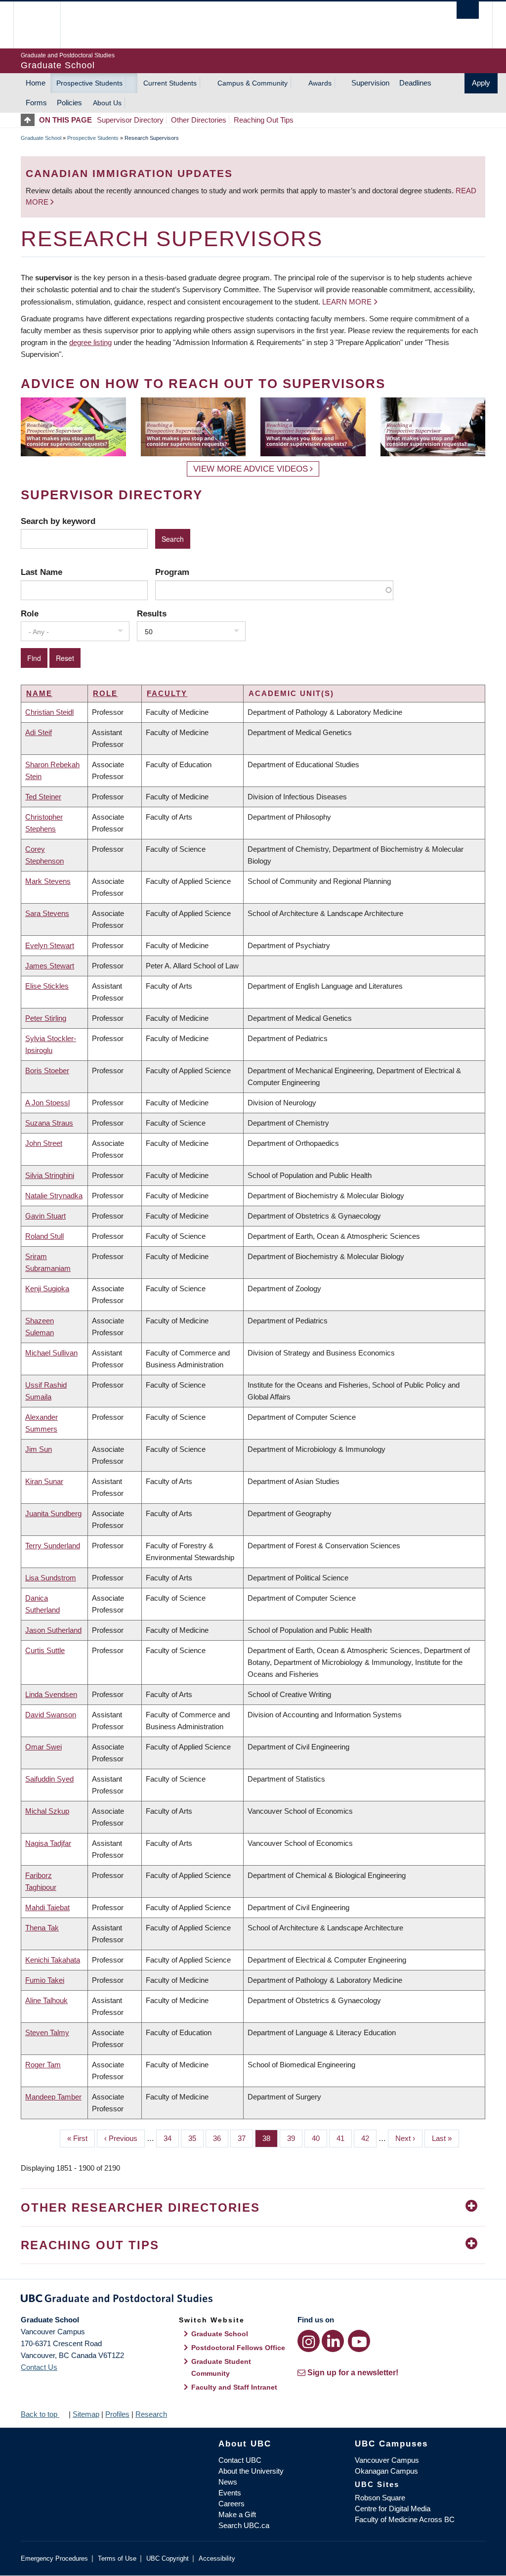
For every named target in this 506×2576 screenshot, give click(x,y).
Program (172, 572)
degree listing (90, 342)
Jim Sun (39, 1449)
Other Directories (199, 120)
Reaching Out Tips (264, 120)
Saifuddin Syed (49, 1779)
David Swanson (51, 1715)
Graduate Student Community (221, 2367)
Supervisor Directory (130, 120)
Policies (69, 103)
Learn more (347, 302)
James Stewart (50, 966)
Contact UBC (240, 2460)
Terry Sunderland (53, 1546)
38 (270, 2138)
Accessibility (217, 2558)
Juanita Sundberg (53, 1513)
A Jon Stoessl (47, 1103)
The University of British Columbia (44, 25)
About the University (251, 2471)
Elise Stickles (47, 986)
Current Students (170, 83)
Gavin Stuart (45, 1216)
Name (39, 693)
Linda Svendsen (51, 1694)
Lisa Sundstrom (51, 1578)
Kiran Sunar (44, 1481)
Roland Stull (44, 1236)
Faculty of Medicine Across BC (405, 2519)
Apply (481, 83)
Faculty (167, 693)
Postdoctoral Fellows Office (238, 2348)
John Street (44, 1143)
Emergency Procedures (54, 2558)
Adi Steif (39, 732)
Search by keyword (58, 521)
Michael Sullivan (51, 1353)
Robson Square (380, 2498)
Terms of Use (117, 2558)
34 (171, 2138)
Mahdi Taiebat (47, 1907)
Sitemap (86, 2414)
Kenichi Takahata (53, 1960)
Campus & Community (253, 83)
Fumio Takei (45, 1980)
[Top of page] (30, 120)
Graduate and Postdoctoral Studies (253, 2300)
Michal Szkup (47, 1811)
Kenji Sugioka (47, 1288)
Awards (320, 83)
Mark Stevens (48, 881)
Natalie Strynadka (54, 1196)
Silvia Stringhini (50, 1175)
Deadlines (415, 83)
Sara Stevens (47, 913)
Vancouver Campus (387, 2460)
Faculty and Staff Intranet (234, 2387)
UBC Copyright (168, 2558)
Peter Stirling (46, 1018)
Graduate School (41, 138)
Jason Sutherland (53, 1630)
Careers (232, 2504)
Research (151, 2414)
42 (369, 2138)
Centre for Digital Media (393, 2509)
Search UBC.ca (244, 2525)
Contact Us (39, 2367)
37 (245, 2138)
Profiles (117, 2414)
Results (152, 613)
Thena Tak (42, 1928)
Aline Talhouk (46, 2000)
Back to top (40, 2414)
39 (295, 2138)
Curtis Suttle (45, 1650)
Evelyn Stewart (50, 945)
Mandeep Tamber (53, 2097)
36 (221, 2138)
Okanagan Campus (386, 2471)
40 (319, 2138)
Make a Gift (237, 2514)
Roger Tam (43, 2065)
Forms (36, 103)
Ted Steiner (43, 797)
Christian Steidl (49, 712)
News (228, 2482)
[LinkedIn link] (333, 2341)
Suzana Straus (49, 1123)
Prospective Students (89, 83)
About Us (107, 103)
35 (196, 2138)
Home (36, 83)
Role (30, 613)
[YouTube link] (359, 2341)
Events (230, 2493)
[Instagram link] (309, 2341)
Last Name (42, 572)
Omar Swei (43, 1747)
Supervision (370, 83)
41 (344, 2138)
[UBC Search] (468, 10)
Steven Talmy (47, 2032)
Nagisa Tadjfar (48, 1843)
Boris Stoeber (47, 1070)
